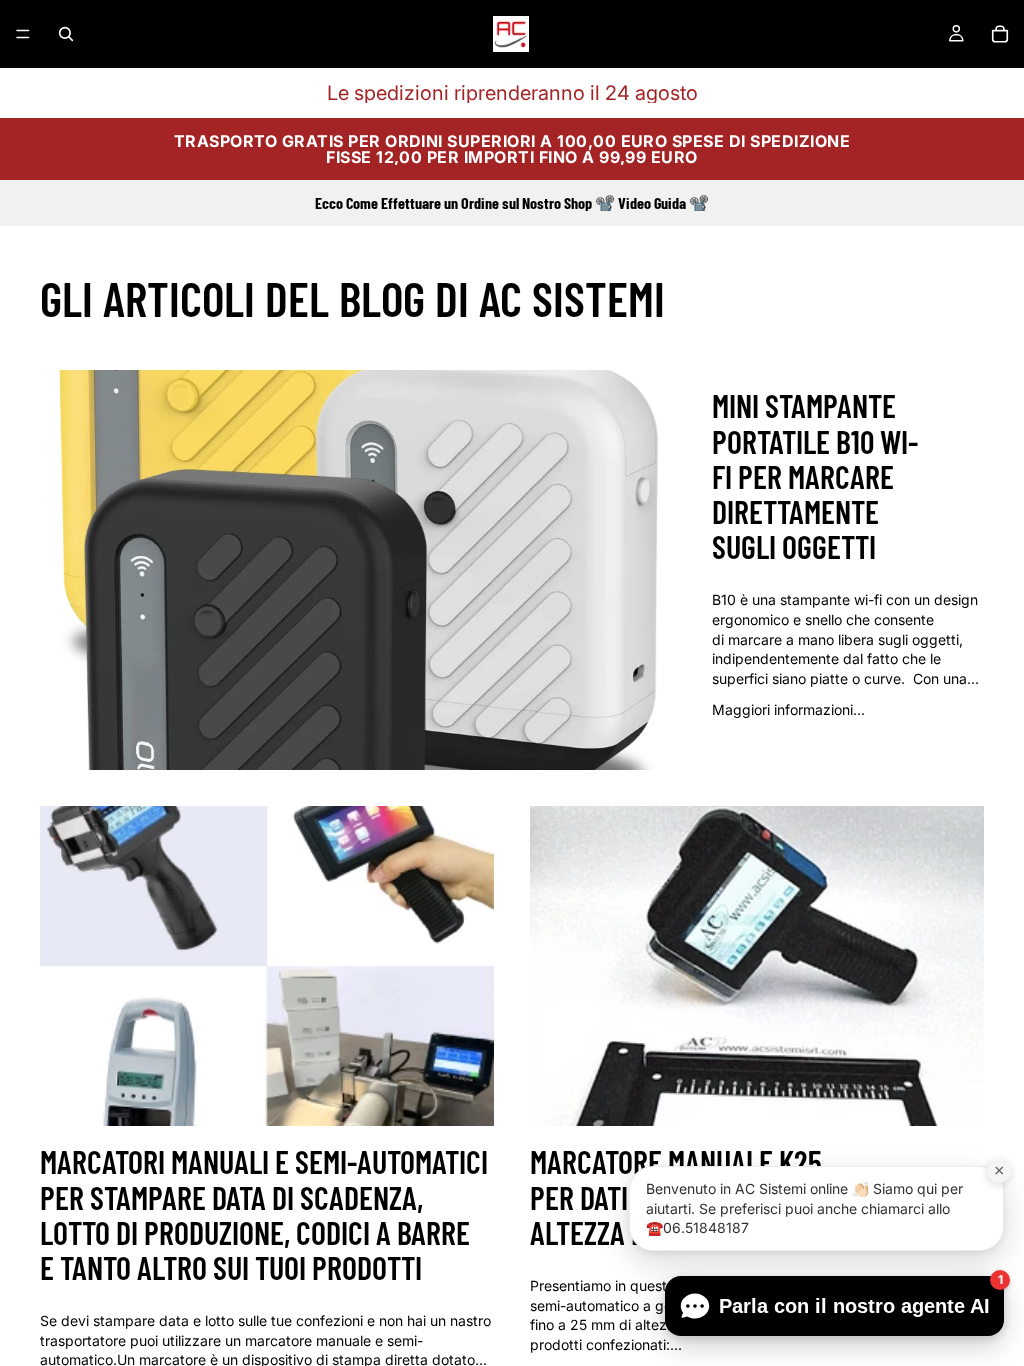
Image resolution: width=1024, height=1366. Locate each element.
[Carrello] (1000, 34)
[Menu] (23, 34)
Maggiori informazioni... (788, 709)
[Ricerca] (66, 34)
